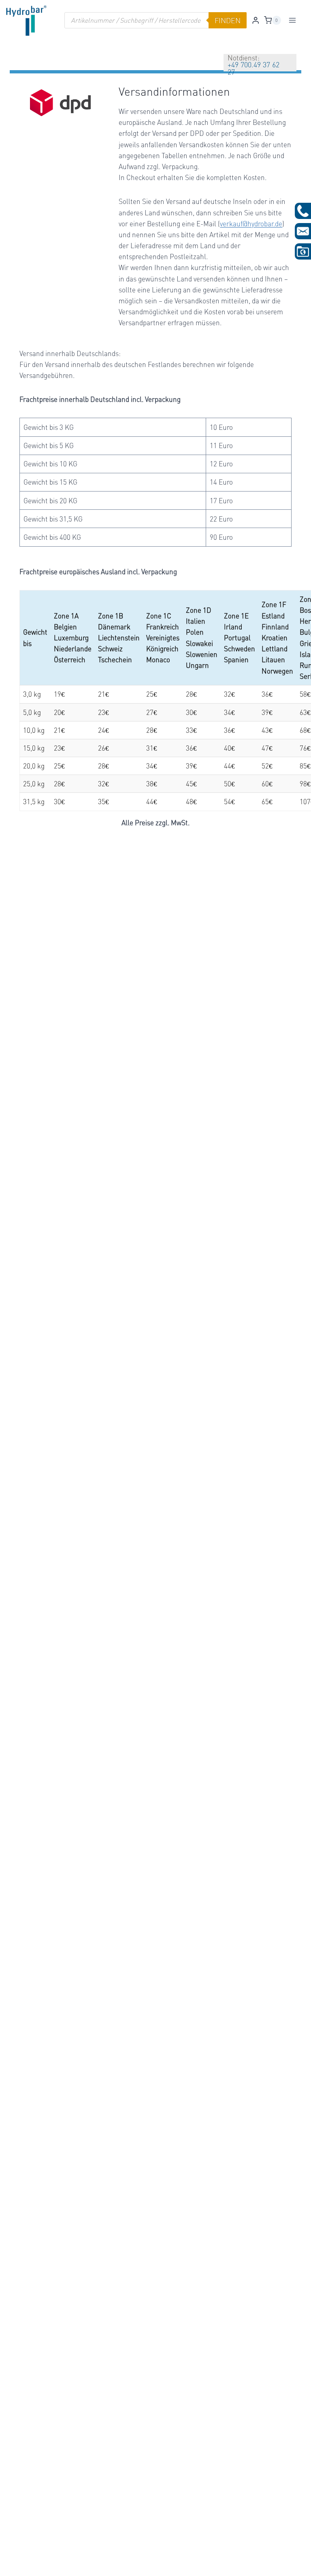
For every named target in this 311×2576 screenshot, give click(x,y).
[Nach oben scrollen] (20, 2564)
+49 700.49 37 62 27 (253, 68)
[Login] (256, 20)
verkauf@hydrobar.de (251, 224)
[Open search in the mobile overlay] (155, 20)
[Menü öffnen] (293, 20)
